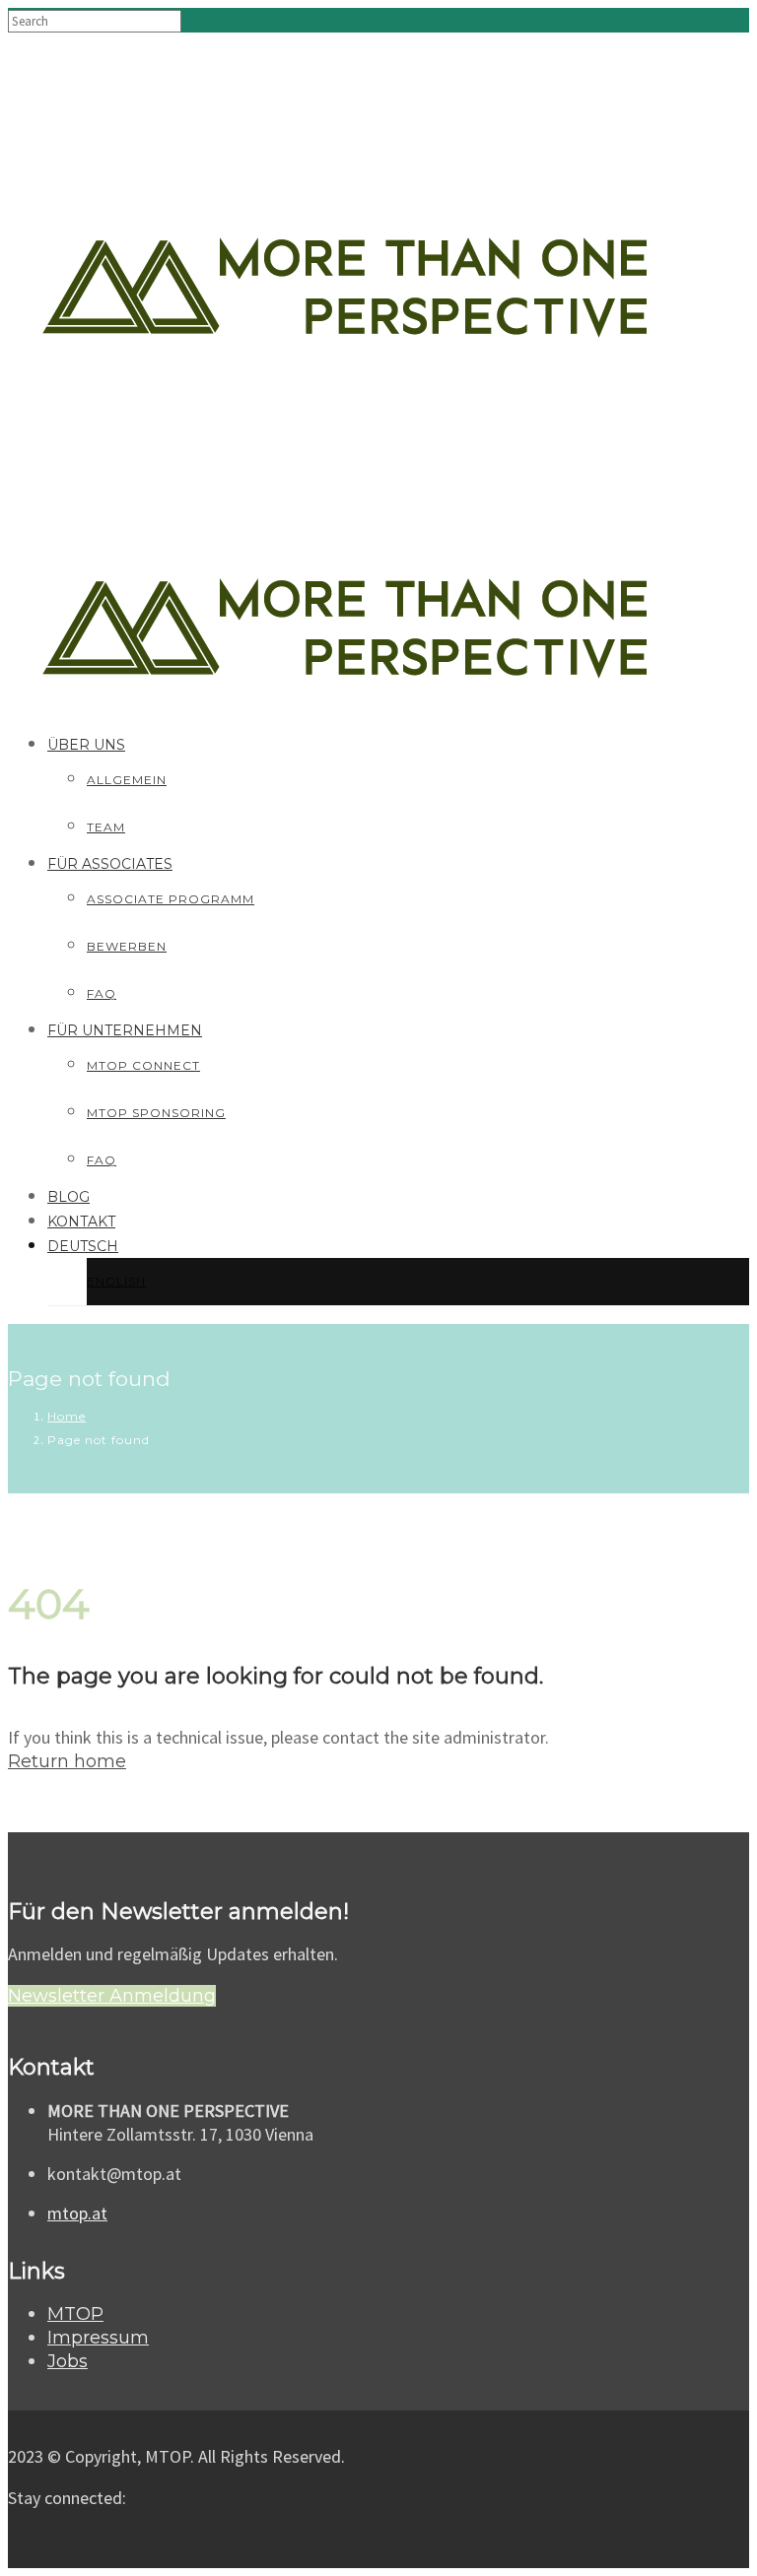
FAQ (102, 993)
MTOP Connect (143, 1065)
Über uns (86, 745)
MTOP (75, 2314)
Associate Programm (171, 899)
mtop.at (77, 2213)
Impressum (98, 2338)
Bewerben (127, 946)
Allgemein (127, 780)
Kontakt (81, 1222)
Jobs (68, 2361)
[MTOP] (345, 191)
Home (67, 1416)
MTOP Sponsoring (156, 1113)
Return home (67, 1761)
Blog (69, 1197)
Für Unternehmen (125, 1030)
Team (106, 827)
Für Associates (110, 864)
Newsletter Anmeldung (112, 1996)
